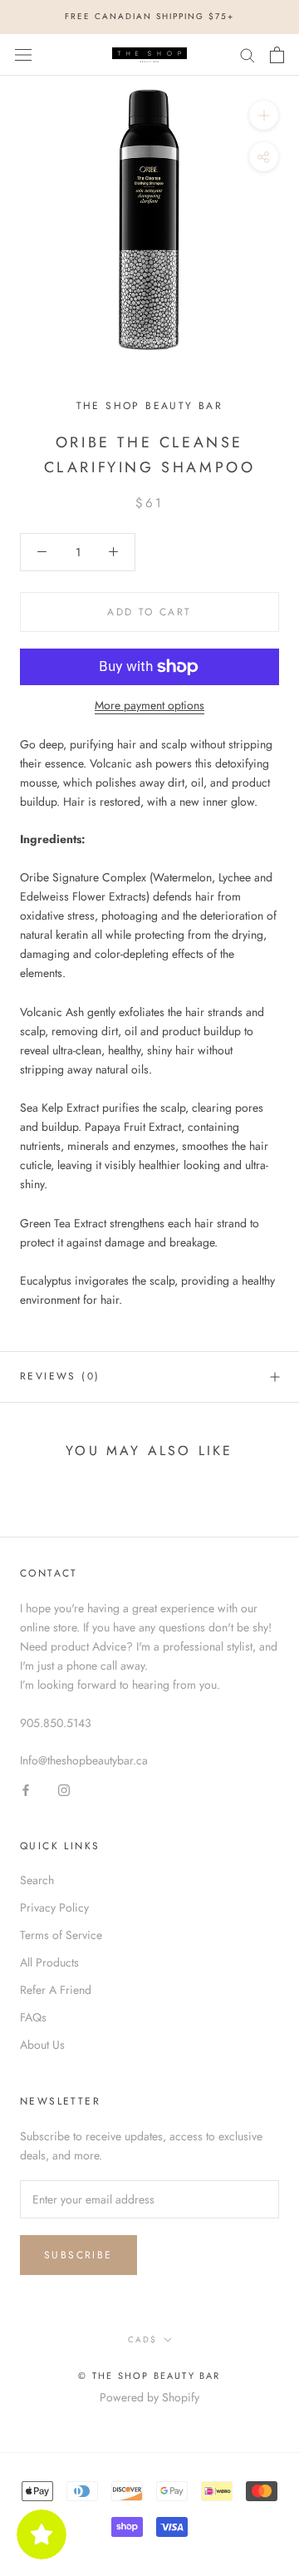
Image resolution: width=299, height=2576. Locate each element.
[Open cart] (277, 55)
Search (37, 1880)
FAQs (33, 2017)
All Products (49, 1962)
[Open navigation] (23, 55)
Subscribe (78, 2255)
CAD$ (142, 2339)
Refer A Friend (56, 1990)
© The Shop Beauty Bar (149, 2376)
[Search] (248, 54)
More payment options (149, 705)
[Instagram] (64, 1789)
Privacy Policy (54, 1907)
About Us (42, 2045)
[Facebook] (26, 1789)
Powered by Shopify (149, 2397)
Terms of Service (61, 1935)
